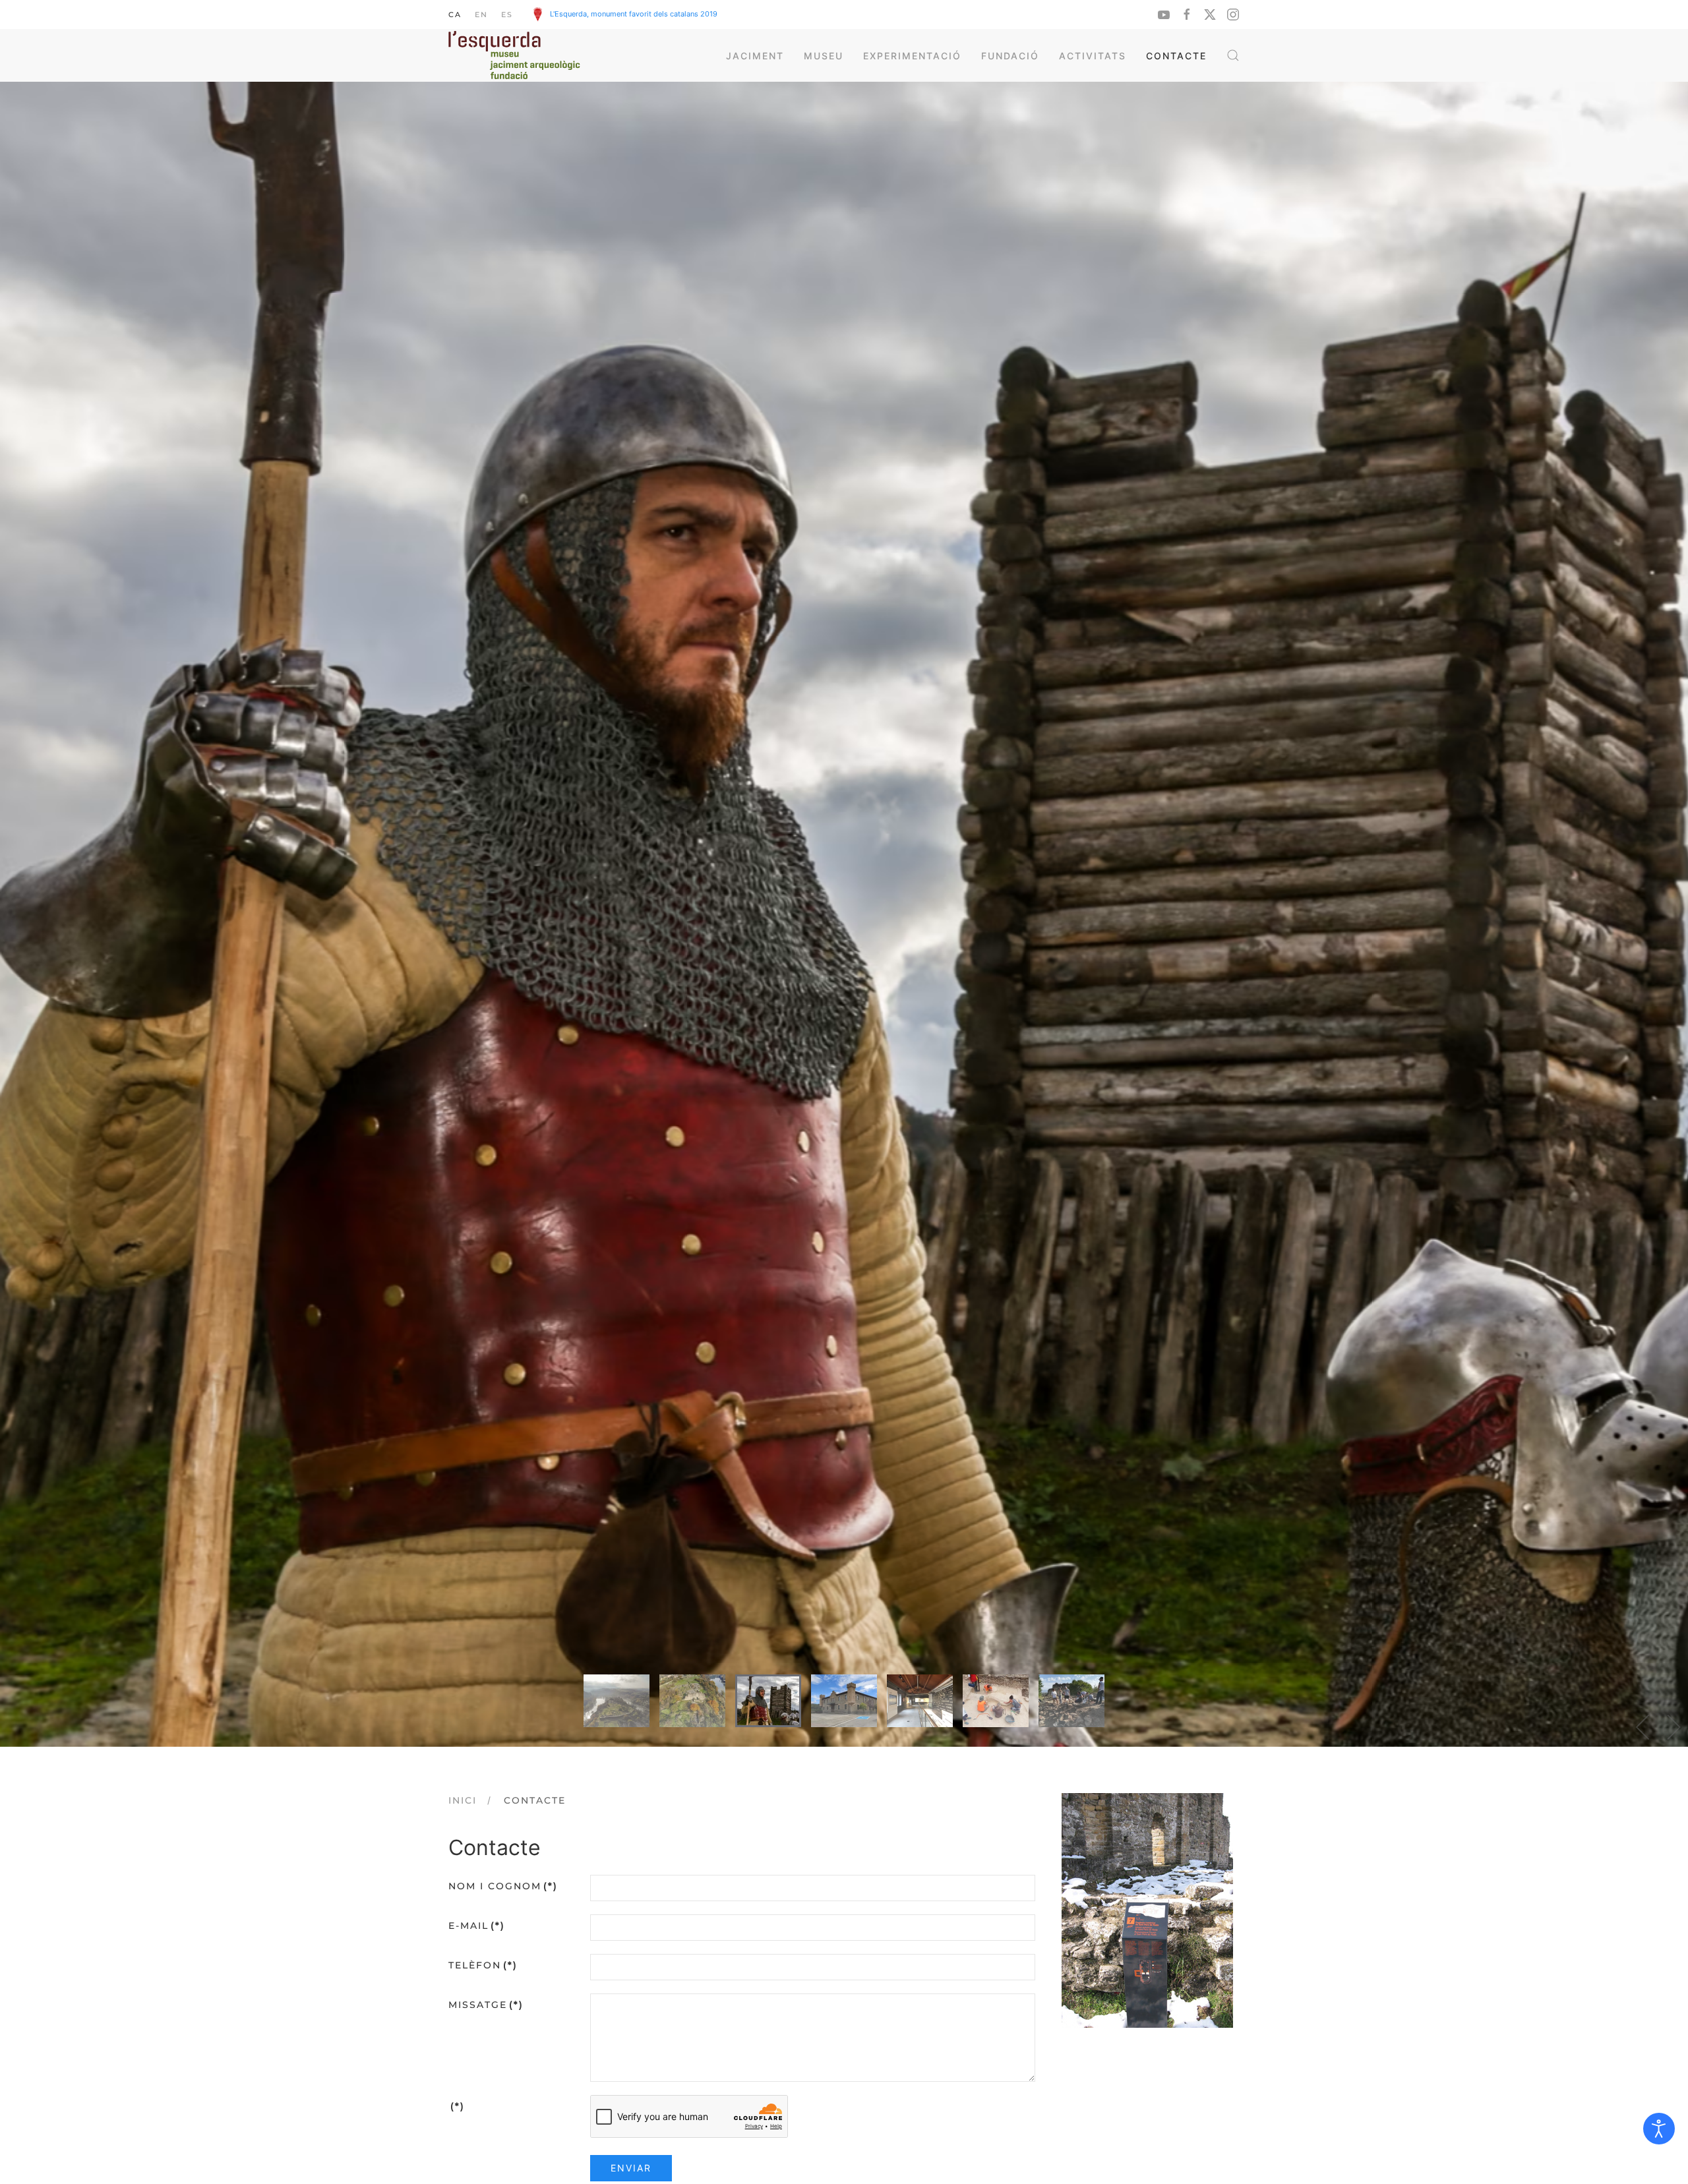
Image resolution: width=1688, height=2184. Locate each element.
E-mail (477, 1926)
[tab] (617, 1701)
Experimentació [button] (912, 56)
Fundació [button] (1010, 56)
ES (507, 15)
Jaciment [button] (755, 56)
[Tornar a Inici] (514, 55)
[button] (1233, 55)
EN (481, 15)
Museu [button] (824, 56)
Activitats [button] (1093, 56)
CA (455, 15)
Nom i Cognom (503, 1886)
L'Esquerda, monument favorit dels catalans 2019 (634, 14)
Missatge (486, 2005)
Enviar (631, 2168)
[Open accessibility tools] (1659, 2129)
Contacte (1176, 56)
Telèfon (483, 1965)
